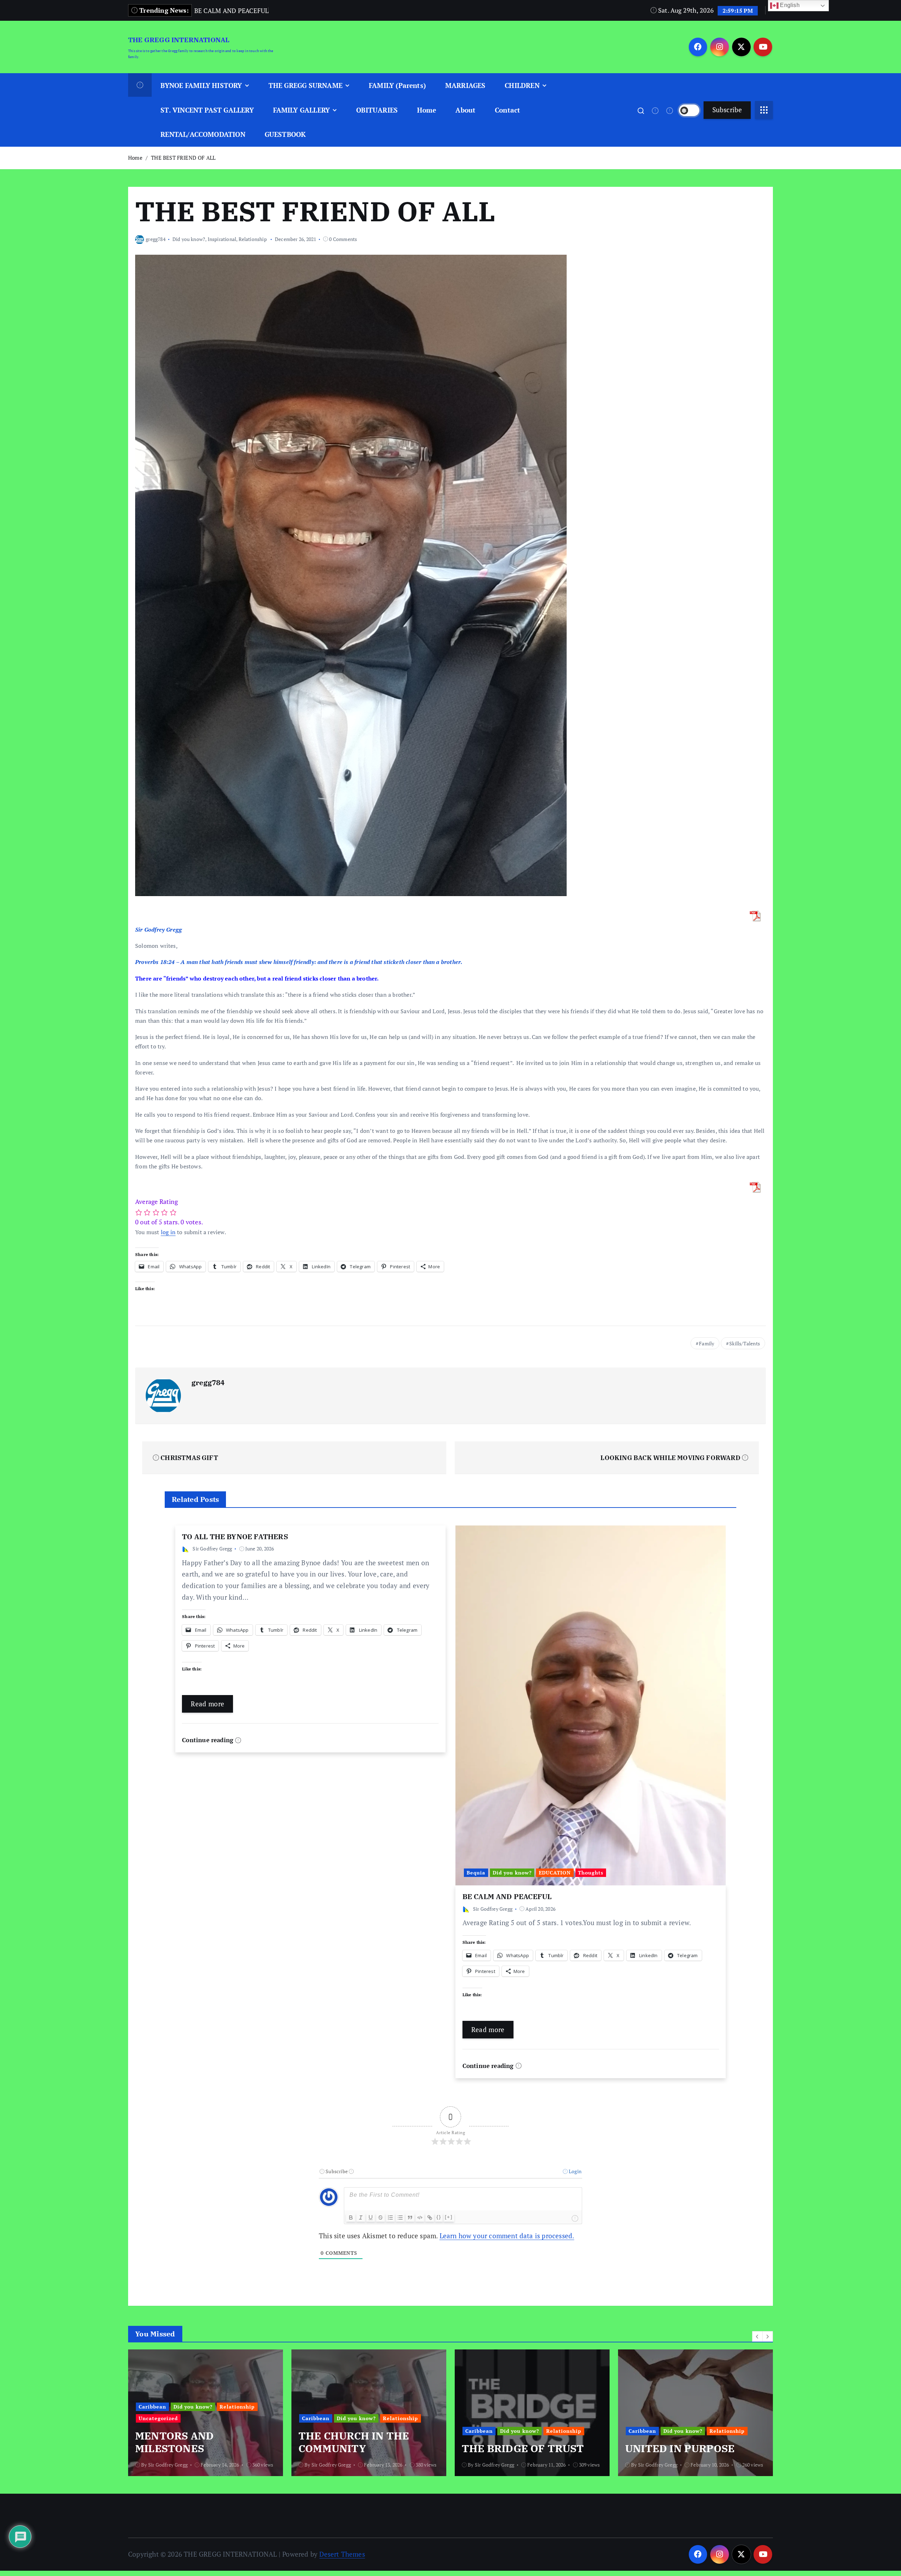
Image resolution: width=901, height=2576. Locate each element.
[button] (757, 2336)
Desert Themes (342, 2554)
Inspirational (222, 239)
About (465, 110)
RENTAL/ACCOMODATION (203, 134)
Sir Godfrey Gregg (212, 1549)
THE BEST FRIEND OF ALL (183, 158)
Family (707, 1343)
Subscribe (727, 110)
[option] (206, 2413)
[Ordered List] (390, 2217)
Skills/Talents (745, 1343)
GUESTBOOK (285, 134)
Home (427, 110)
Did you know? (189, 239)
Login (575, 2171)
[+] (449, 2217)
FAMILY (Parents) (397, 85)
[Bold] (351, 2217)
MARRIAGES (465, 85)
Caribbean (152, 2418)
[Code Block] (420, 2217)
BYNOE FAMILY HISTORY (201, 85)
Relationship (253, 239)
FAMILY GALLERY (302, 110)
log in (168, 1232)
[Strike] (380, 2217)
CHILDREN (522, 85)
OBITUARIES (377, 110)
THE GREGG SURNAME (305, 85)
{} (439, 2217)
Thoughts (591, 1873)
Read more (207, 1704)
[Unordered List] (400, 2217)
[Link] (430, 2217)
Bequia (476, 1873)
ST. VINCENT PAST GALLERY (207, 110)
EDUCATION (555, 1873)
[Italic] (361, 2217)
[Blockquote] (410, 2217)
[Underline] (371, 2217)
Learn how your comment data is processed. (507, 2236)
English (789, 5)
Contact (508, 110)
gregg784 (156, 239)
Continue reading (209, 1740)
